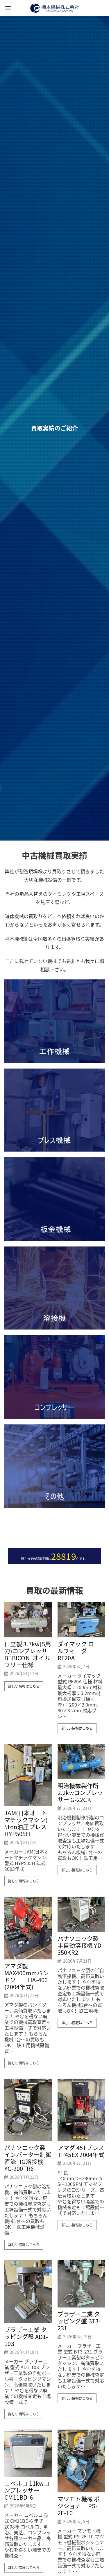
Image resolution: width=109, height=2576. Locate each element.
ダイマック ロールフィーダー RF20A (79, 1651)
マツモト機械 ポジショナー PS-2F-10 (79, 2506)
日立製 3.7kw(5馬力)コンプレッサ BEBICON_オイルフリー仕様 (28, 1654)
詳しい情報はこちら (24, 1686)
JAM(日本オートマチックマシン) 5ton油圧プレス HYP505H (26, 1823)
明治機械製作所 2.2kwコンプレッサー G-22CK (80, 1793)
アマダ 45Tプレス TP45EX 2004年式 (81, 2151)
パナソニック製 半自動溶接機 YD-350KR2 (81, 1946)
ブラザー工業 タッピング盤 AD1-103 (26, 2337)
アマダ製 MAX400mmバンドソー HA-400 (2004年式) (27, 1976)
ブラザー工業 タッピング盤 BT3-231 (79, 2321)
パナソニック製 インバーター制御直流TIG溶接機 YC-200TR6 (28, 2158)
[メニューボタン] (8, 8)
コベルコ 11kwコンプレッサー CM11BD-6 (27, 2490)
